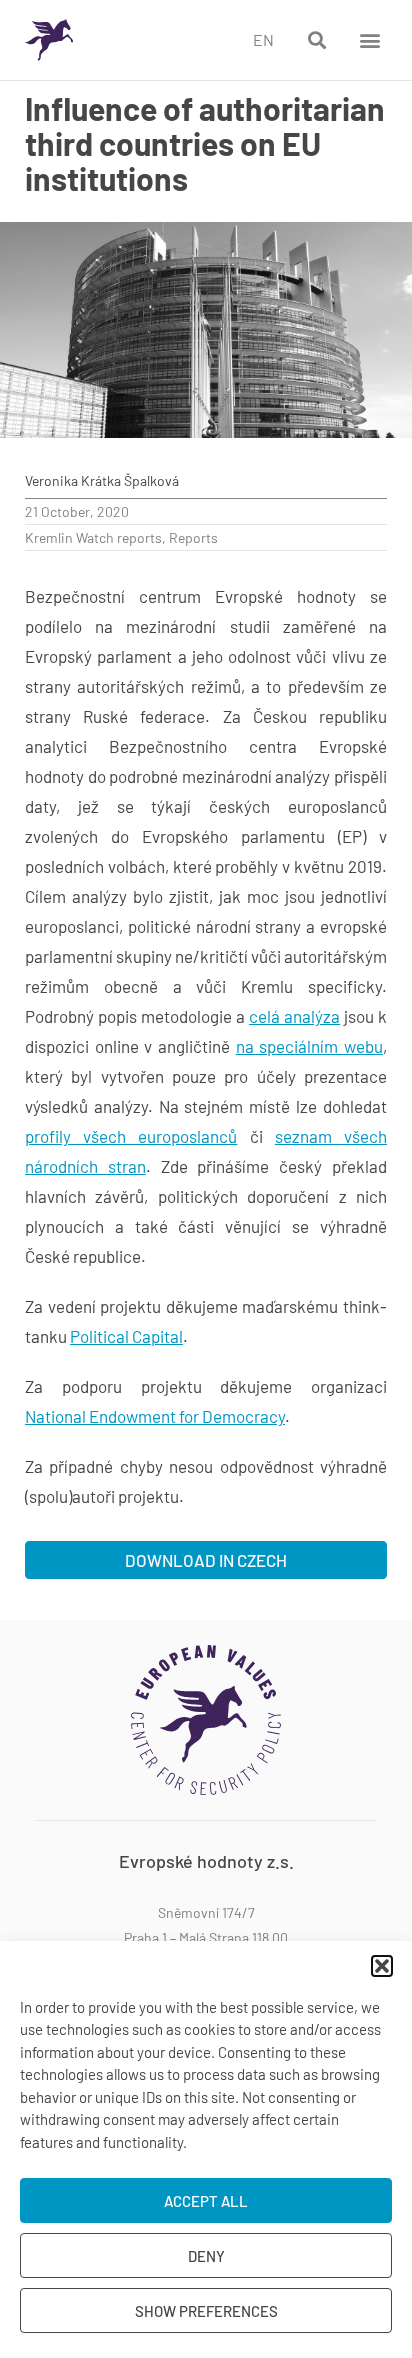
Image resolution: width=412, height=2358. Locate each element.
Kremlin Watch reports (93, 537)
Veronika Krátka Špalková (102, 480)
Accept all (206, 2201)
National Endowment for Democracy (155, 1416)
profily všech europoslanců (131, 1136)
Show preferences (206, 2311)
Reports (193, 537)
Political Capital (126, 1336)
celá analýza (294, 1016)
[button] (382, 1966)
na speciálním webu (309, 1046)
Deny (206, 2256)
